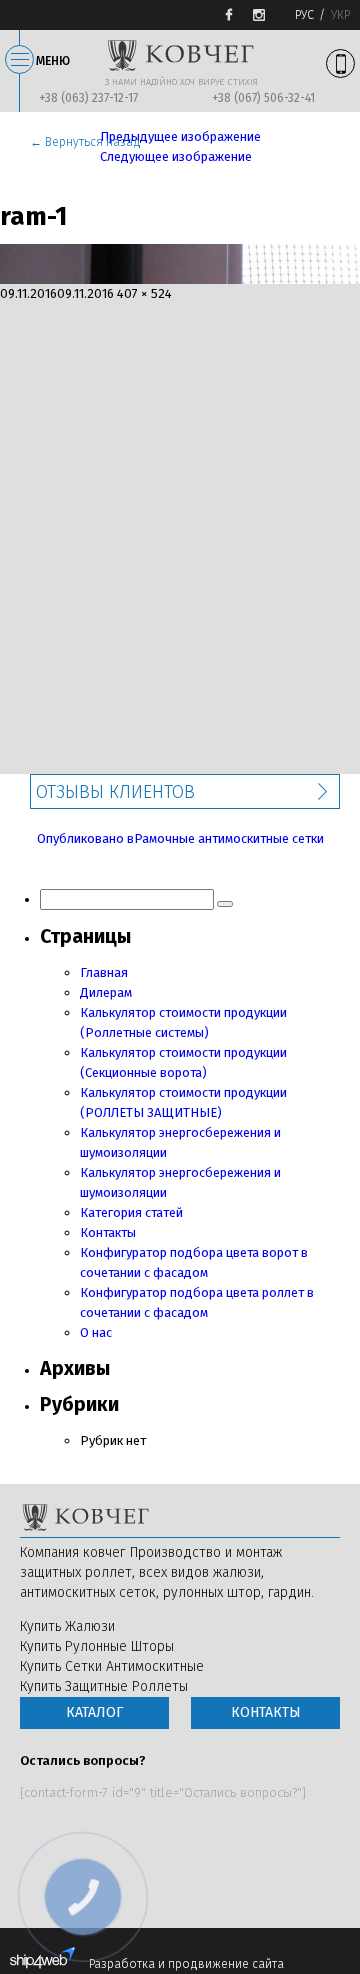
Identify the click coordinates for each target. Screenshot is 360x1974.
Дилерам (106, 992)
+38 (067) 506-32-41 (263, 98)
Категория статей (131, 1212)
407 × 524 (144, 293)
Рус (304, 15)
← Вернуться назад (85, 142)
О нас (96, 1332)
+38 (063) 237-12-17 (88, 98)
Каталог (94, 1712)
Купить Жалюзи (67, 1626)
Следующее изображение (176, 156)
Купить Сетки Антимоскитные (112, 1666)
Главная (104, 972)
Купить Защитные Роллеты (104, 1686)
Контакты (108, 1232)
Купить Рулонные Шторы (97, 1646)
